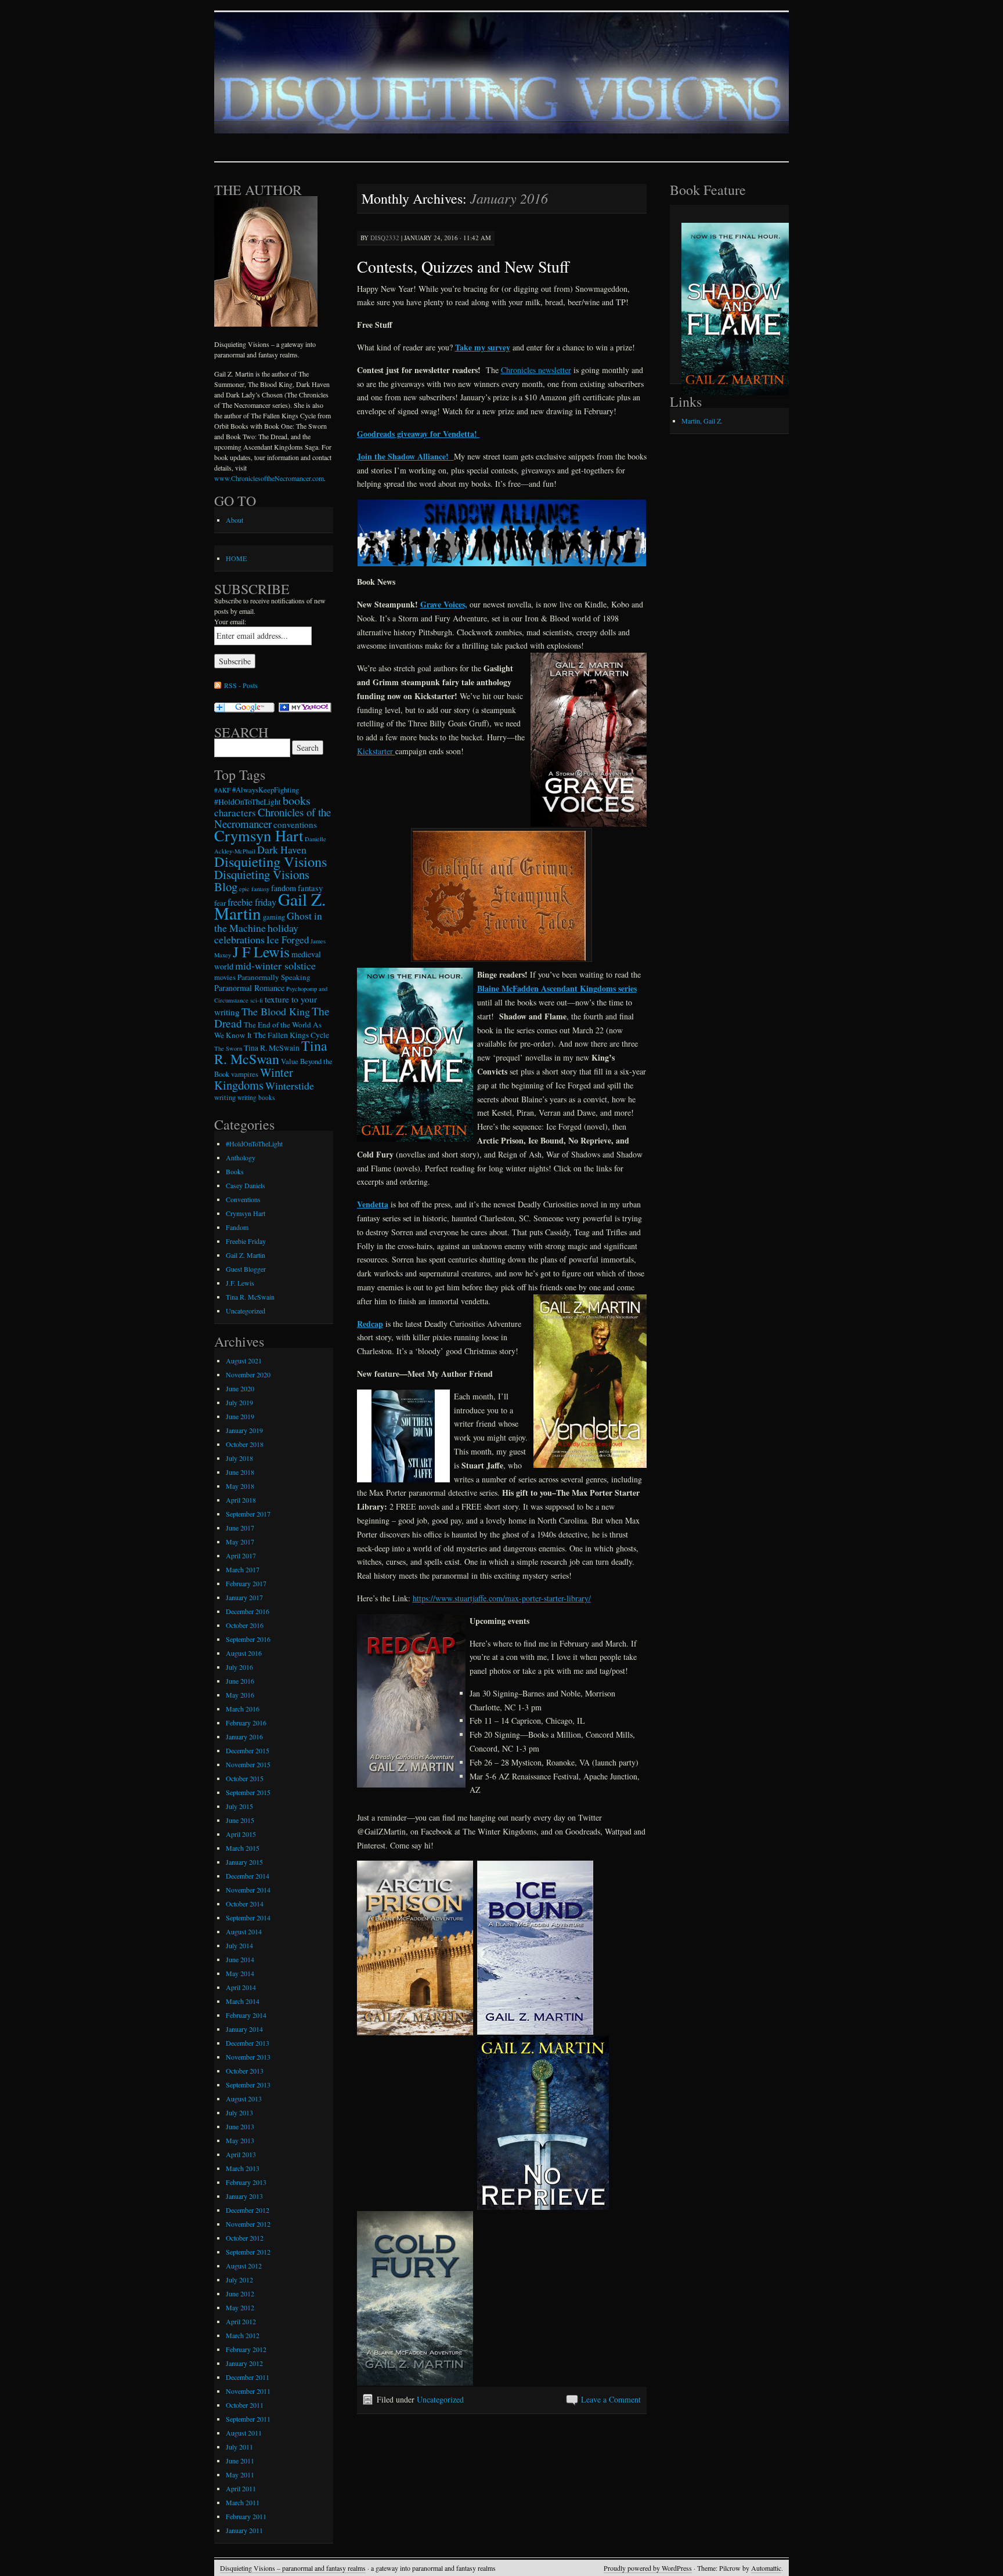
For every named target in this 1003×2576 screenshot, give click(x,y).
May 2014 (240, 1973)
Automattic (766, 2568)
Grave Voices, (444, 604)
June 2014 (240, 1959)
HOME (236, 558)
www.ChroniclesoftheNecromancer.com (269, 478)
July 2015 (239, 1806)
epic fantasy (254, 889)
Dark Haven (282, 849)
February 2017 (246, 1583)
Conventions (243, 1199)
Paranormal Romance (249, 988)
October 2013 (245, 2071)
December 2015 (248, 1750)
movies (225, 977)
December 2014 (248, 1876)
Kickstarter (376, 751)
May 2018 (240, 1486)
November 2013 (248, 2057)
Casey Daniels (246, 1185)
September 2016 (248, 1639)
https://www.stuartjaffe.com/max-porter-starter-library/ (502, 1598)
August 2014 (244, 1931)
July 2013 (239, 2112)
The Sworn (228, 1048)
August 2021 (244, 1361)
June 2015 (240, 1820)
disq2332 (385, 238)
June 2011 (240, 2461)
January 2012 (244, 2363)
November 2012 (248, 2224)
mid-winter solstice (275, 965)
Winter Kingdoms (254, 1079)
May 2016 (240, 1695)
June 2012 (240, 2293)
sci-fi (257, 1000)
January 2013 (244, 2196)
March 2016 (243, 1709)
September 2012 (248, 2252)
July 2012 (239, 2280)
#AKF (222, 790)
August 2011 (244, 2433)
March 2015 (243, 1848)
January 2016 (244, 1736)
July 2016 (239, 1667)
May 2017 (240, 1542)
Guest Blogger (246, 1269)
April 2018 (241, 1500)
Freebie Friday (246, 1241)
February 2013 (246, 2182)
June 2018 (240, 1472)
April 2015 (241, 1834)
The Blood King (276, 1011)
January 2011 (244, 2530)
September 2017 (248, 1514)
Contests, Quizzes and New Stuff (463, 266)
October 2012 (245, 2238)
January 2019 (244, 1430)
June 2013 (240, 2126)
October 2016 (245, 1625)
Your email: (230, 621)
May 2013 (240, 2140)
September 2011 (248, 2419)
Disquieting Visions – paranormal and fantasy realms (293, 2568)
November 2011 (248, 2391)
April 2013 (241, 2154)
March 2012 (243, 2335)
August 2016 (244, 1653)
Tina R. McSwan (271, 1052)
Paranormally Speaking (274, 977)
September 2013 (248, 2085)
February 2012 (246, 2349)
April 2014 (241, 1987)
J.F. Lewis (240, 1283)
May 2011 (240, 2474)
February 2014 (246, 2015)
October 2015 (245, 1778)
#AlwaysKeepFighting (266, 790)
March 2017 (243, 1569)
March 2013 (243, 2168)
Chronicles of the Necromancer (273, 818)
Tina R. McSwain (272, 1048)
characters (235, 813)
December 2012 (248, 2210)
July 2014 (239, 1945)
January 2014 (244, 2029)
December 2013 (248, 2043)
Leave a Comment (611, 2399)
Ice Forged (288, 940)
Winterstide (290, 1086)
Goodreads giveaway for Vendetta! (418, 434)
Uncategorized (440, 2399)
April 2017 (241, 1555)
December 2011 (248, 2377)
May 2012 (240, 2307)
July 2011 (239, 2447)
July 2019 (239, 1402)
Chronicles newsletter (536, 370)
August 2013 (244, 2099)
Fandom (237, 1227)
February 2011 (246, 2516)
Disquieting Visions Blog (262, 880)
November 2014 (248, 1890)
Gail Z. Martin (246, 1255)
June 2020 (240, 1388)
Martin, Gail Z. (702, 421)
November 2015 (248, 1764)
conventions (295, 824)
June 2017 (240, 1528)
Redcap (370, 1324)
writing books (256, 1097)
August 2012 (244, 2266)
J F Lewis (261, 951)
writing (225, 1097)
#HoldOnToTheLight (248, 802)
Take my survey (483, 347)
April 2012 (241, 2321)
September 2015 (248, 1792)
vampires (245, 1074)
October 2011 (245, 2405)
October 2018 (245, 1444)
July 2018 (239, 1458)
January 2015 (244, 1862)
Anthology (241, 1157)
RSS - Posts (241, 685)
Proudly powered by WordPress (648, 2568)
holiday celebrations (256, 934)
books (297, 800)
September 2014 (248, 1917)
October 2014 (245, 1904)
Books (235, 1171)
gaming (274, 917)
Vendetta (373, 1204)
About (234, 520)
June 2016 (240, 1681)
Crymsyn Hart (259, 835)
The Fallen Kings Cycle (291, 1035)
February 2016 (246, 1723)
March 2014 (243, 2001)
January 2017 (244, 1597)
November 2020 (248, 1374)
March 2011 (243, 2502)
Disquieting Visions (270, 861)
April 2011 (241, 2488)
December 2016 (248, 1611)
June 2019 (240, 1416)
